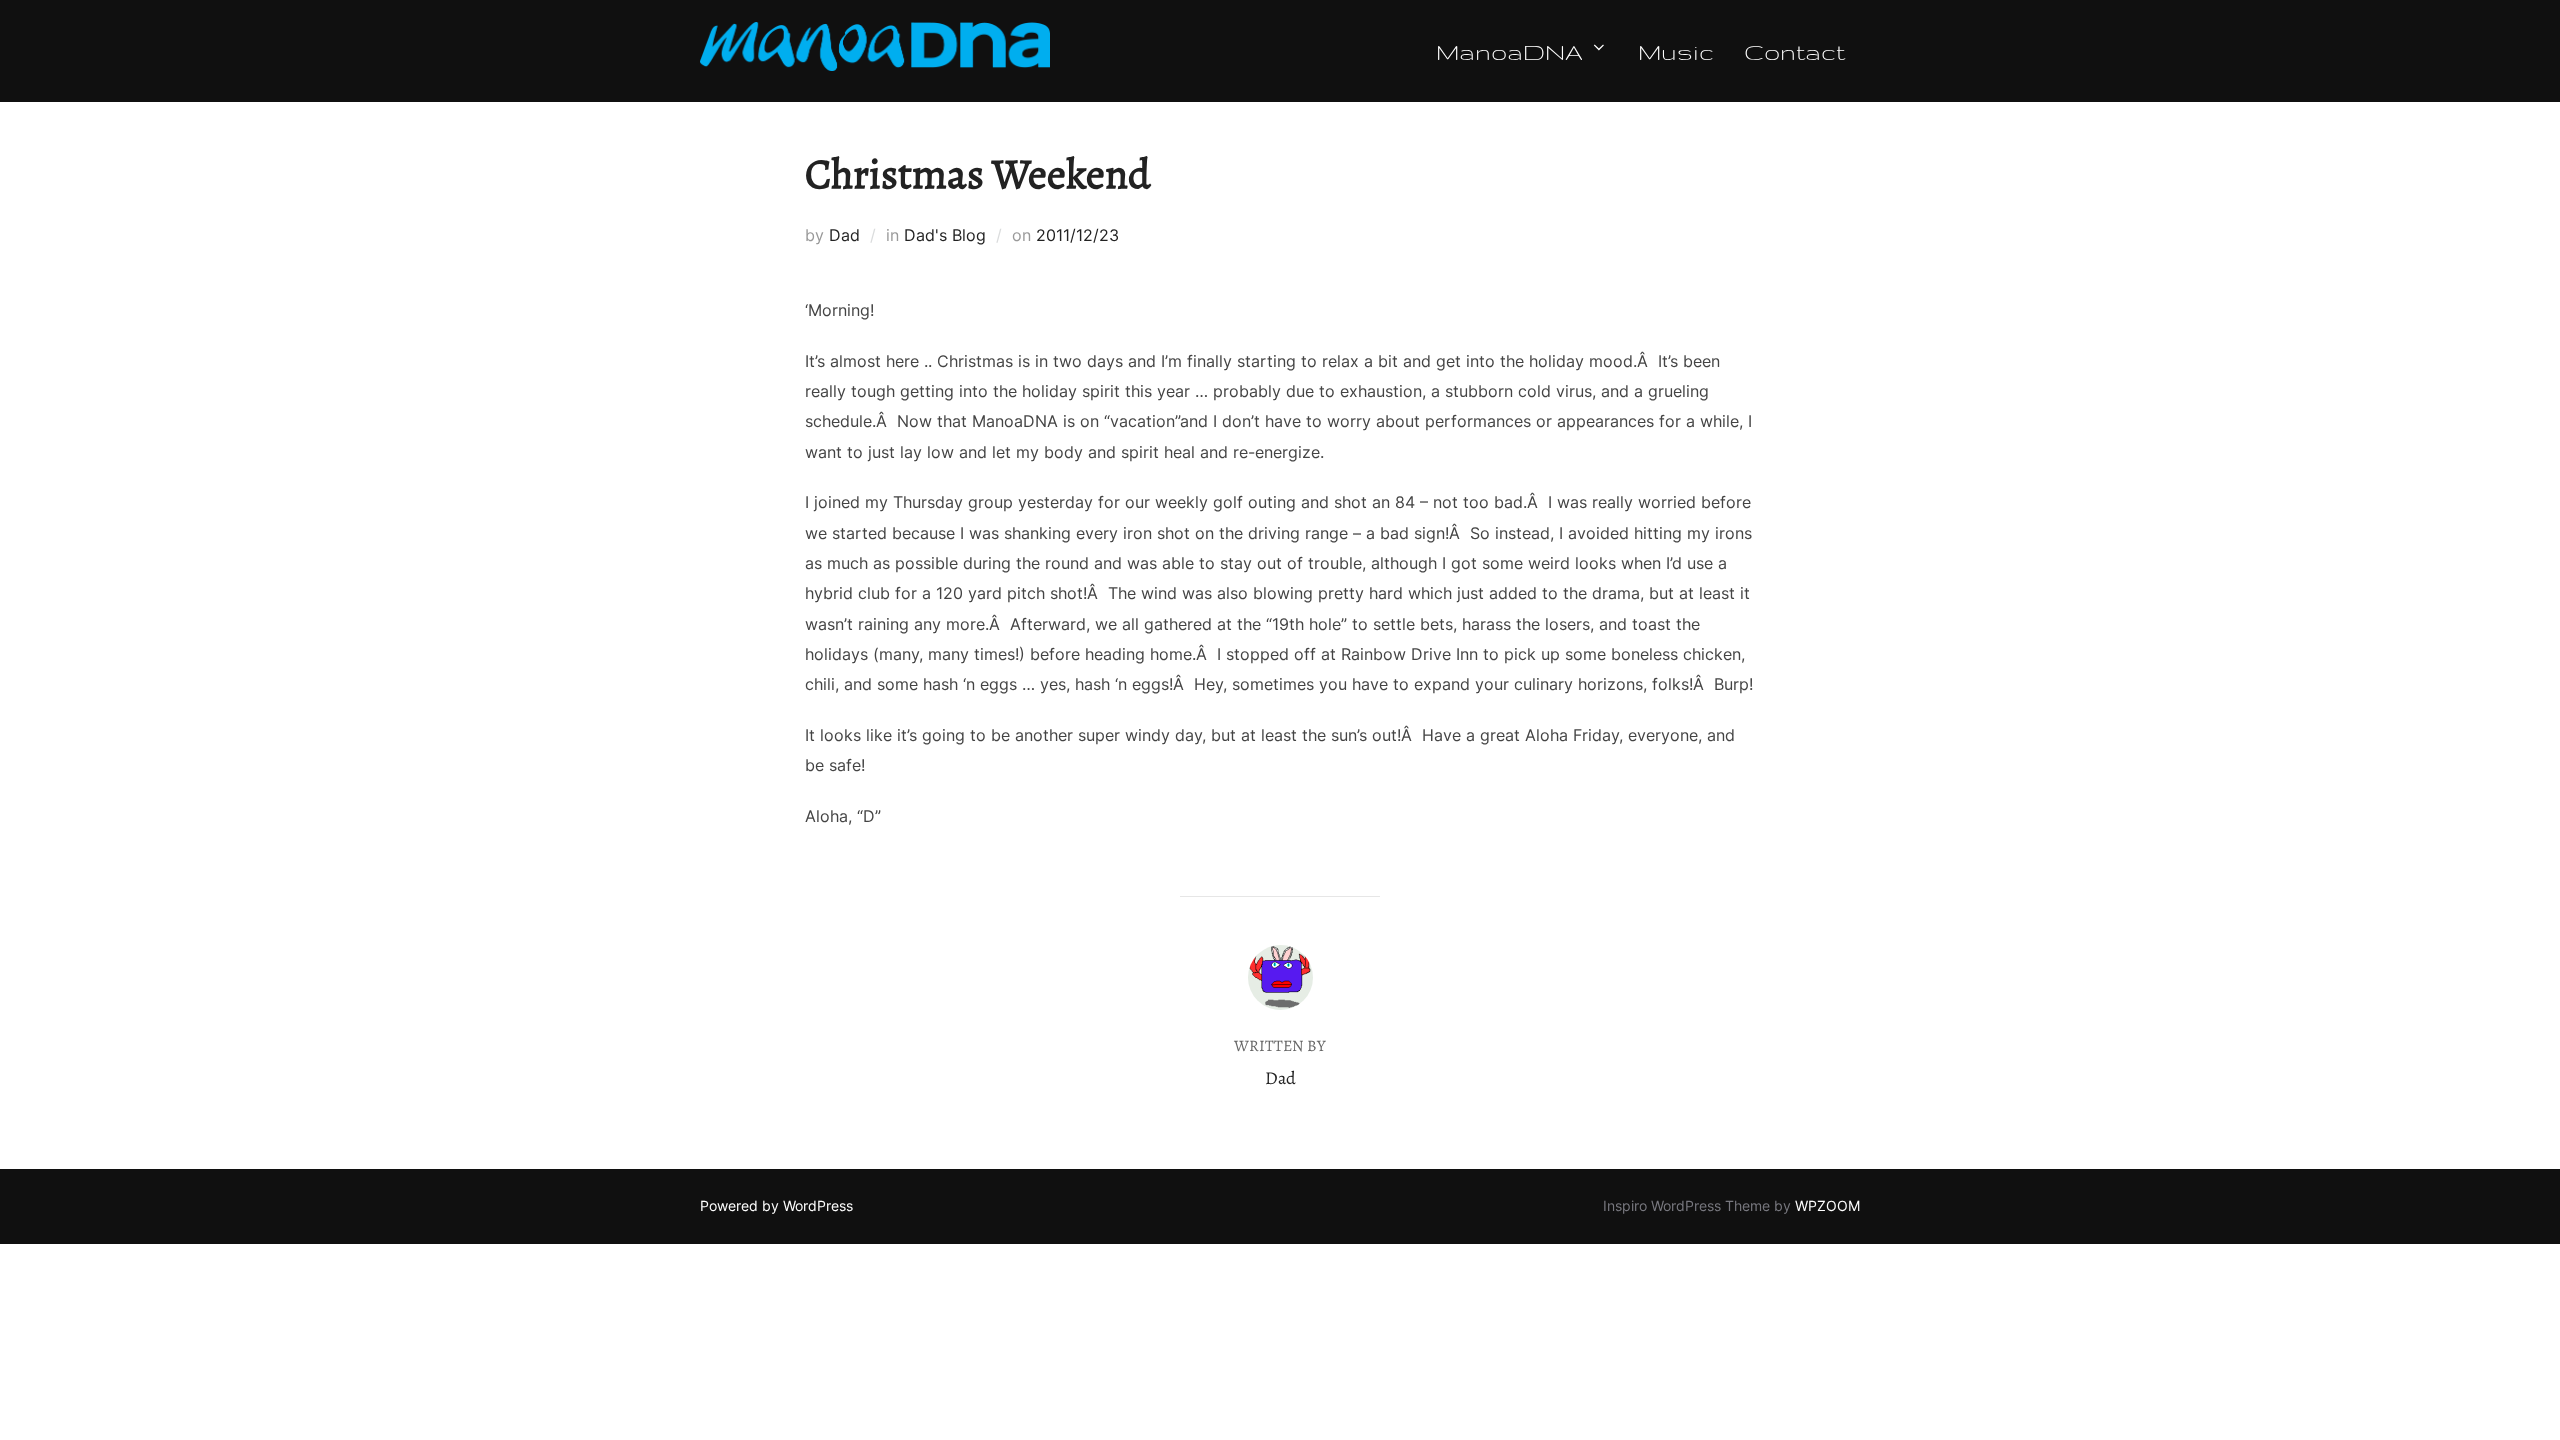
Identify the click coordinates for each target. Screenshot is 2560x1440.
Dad (844, 235)
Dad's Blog (945, 235)
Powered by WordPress (776, 1205)
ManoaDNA (1509, 51)
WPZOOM (1827, 1205)
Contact (1794, 51)
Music (1676, 51)
